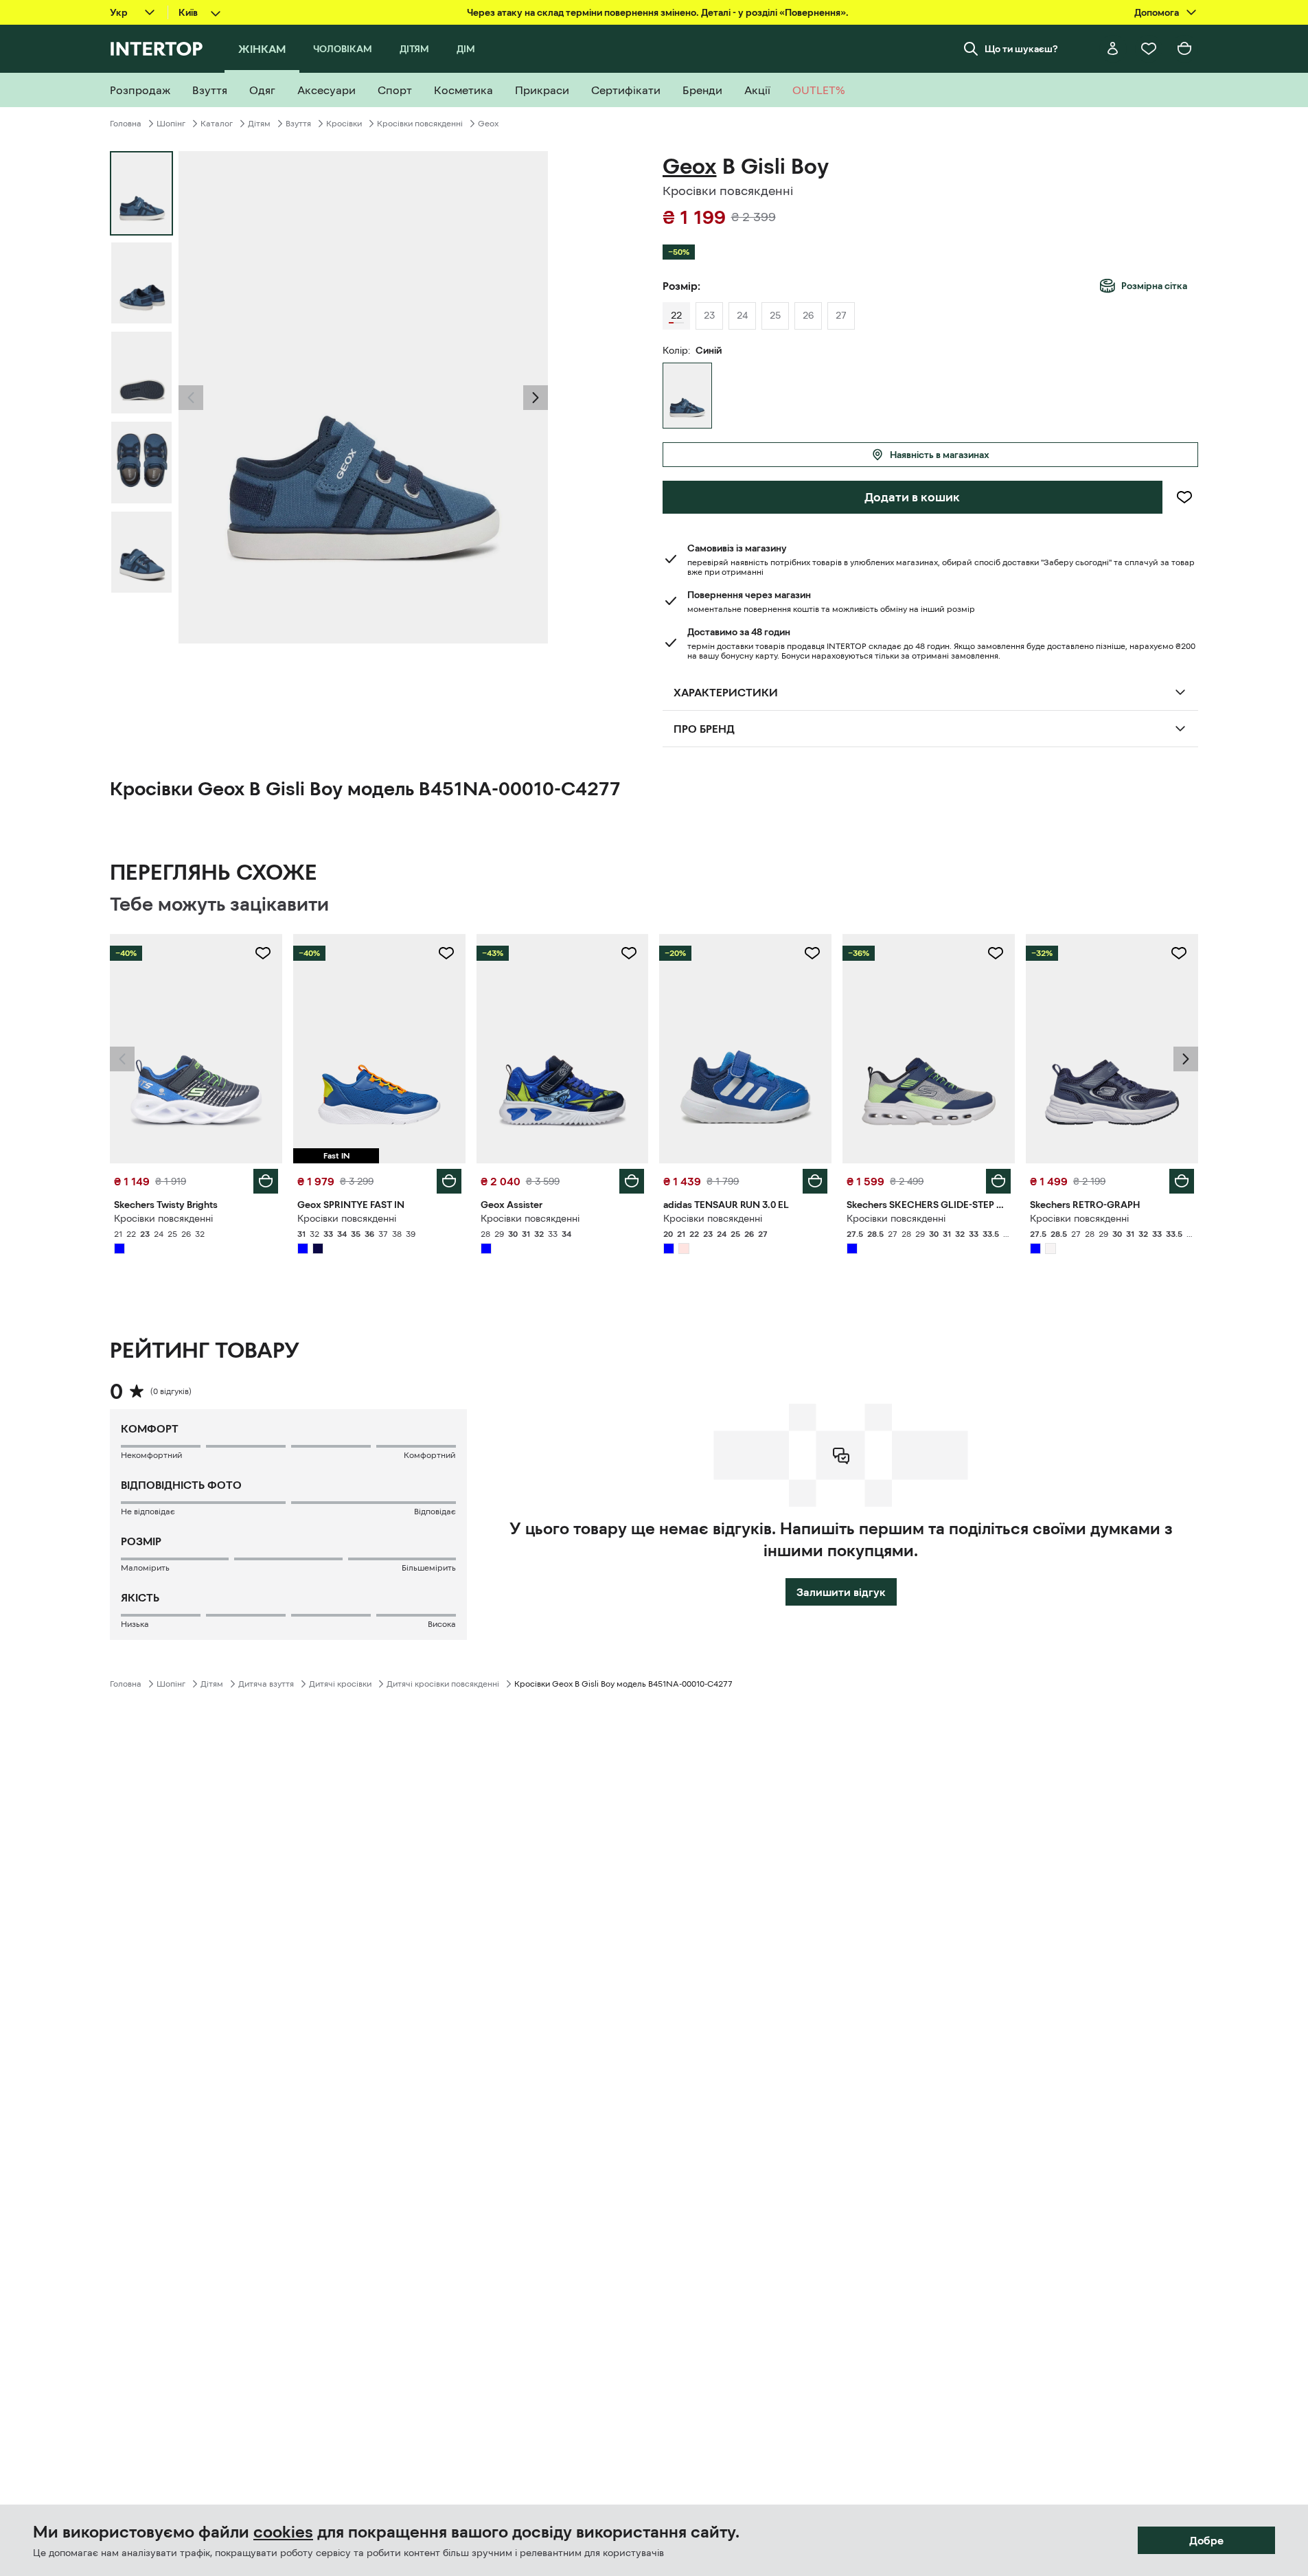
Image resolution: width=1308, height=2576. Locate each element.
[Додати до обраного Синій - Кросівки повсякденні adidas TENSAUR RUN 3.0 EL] (812, 953)
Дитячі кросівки (340, 1684)
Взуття (298, 124)
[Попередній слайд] (191, 398)
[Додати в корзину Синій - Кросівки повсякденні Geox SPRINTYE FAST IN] (449, 1181)
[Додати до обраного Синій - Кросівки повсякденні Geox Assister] (629, 953)
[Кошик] (1184, 49)
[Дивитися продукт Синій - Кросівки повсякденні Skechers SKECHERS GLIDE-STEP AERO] (929, 1049)
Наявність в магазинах (940, 455)
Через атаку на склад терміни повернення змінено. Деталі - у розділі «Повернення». (658, 12)
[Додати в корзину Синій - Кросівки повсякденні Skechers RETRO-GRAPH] (1182, 1181)
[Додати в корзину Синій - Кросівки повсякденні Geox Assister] (632, 1181)
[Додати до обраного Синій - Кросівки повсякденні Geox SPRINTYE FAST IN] (446, 953)
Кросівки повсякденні (420, 124)
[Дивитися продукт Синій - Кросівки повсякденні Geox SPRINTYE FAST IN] (379, 1049)
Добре (1206, 2540)
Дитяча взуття (266, 1684)
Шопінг (171, 124)
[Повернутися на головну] (156, 49)
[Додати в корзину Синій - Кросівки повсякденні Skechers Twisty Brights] (266, 1181)
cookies (283, 2532)
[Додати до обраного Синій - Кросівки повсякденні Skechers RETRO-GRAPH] (1179, 953)
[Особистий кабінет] (1113, 49)
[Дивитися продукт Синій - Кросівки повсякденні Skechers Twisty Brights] (196, 1049)
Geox (488, 124)
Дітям (259, 124)
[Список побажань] (1149, 49)
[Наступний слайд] (536, 398)
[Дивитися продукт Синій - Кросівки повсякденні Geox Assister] (563, 1049)
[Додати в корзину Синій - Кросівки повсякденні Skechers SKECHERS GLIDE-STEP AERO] (998, 1181)
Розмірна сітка (1154, 286)
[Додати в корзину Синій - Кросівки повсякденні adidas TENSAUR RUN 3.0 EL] (815, 1181)
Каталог (217, 124)
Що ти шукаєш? (1021, 49)
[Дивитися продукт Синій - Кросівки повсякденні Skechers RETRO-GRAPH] (1112, 1049)
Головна (126, 124)
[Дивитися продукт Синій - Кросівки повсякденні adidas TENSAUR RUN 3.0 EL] (745, 1049)
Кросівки (344, 124)
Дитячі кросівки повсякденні (443, 1684)
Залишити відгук (841, 1592)
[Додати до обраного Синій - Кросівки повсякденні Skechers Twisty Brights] (263, 953)
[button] (191, 398)
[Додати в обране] (1184, 497)
